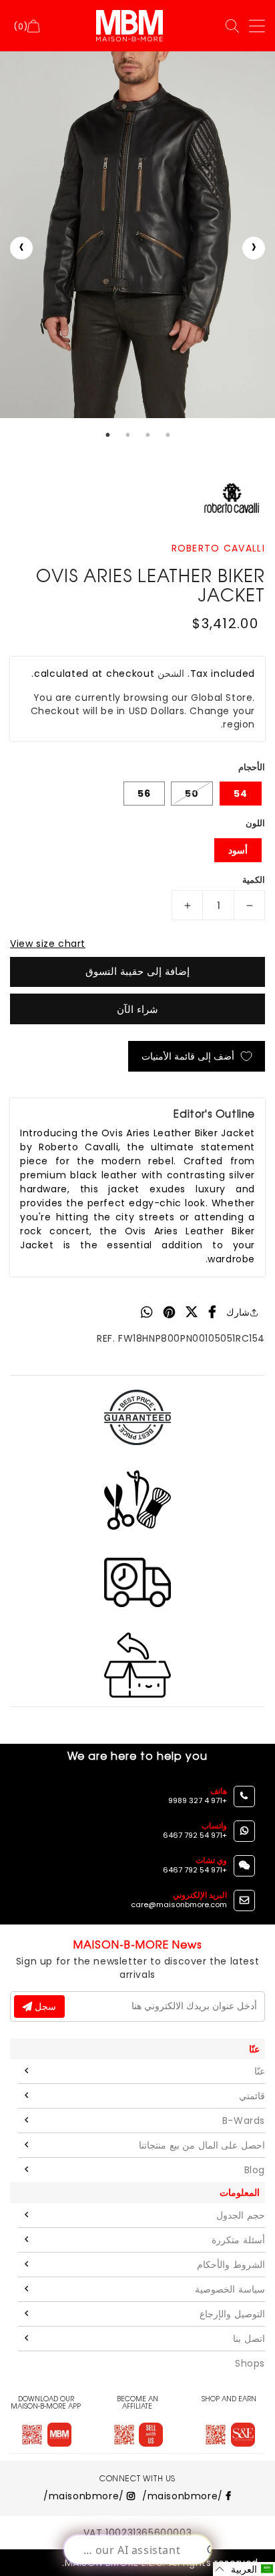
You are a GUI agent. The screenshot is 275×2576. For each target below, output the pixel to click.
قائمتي (252, 2096)
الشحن (171, 674)
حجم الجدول (241, 2215)
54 (241, 794)
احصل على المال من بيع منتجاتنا (202, 2145)
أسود (238, 850)
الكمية (254, 880)
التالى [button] (254, 248)
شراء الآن (137, 1009)
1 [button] (107, 435)
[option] (137, 235)
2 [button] (127, 435)
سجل (44, 2007)
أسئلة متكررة (238, 2240)
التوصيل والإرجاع (232, 2314)
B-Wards (244, 2121)
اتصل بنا (249, 2339)
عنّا (260, 2071)
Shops (250, 2363)
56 (144, 794)
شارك (238, 1312)
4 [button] (168, 435)
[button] (244, 2569)
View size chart (48, 944)
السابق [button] (21, 248)
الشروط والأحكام (231, 2265)
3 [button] (148, 435)
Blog (255, 2170)
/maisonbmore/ (184, 2496)
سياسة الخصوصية (230, 2289)
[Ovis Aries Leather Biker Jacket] (137, 235)
